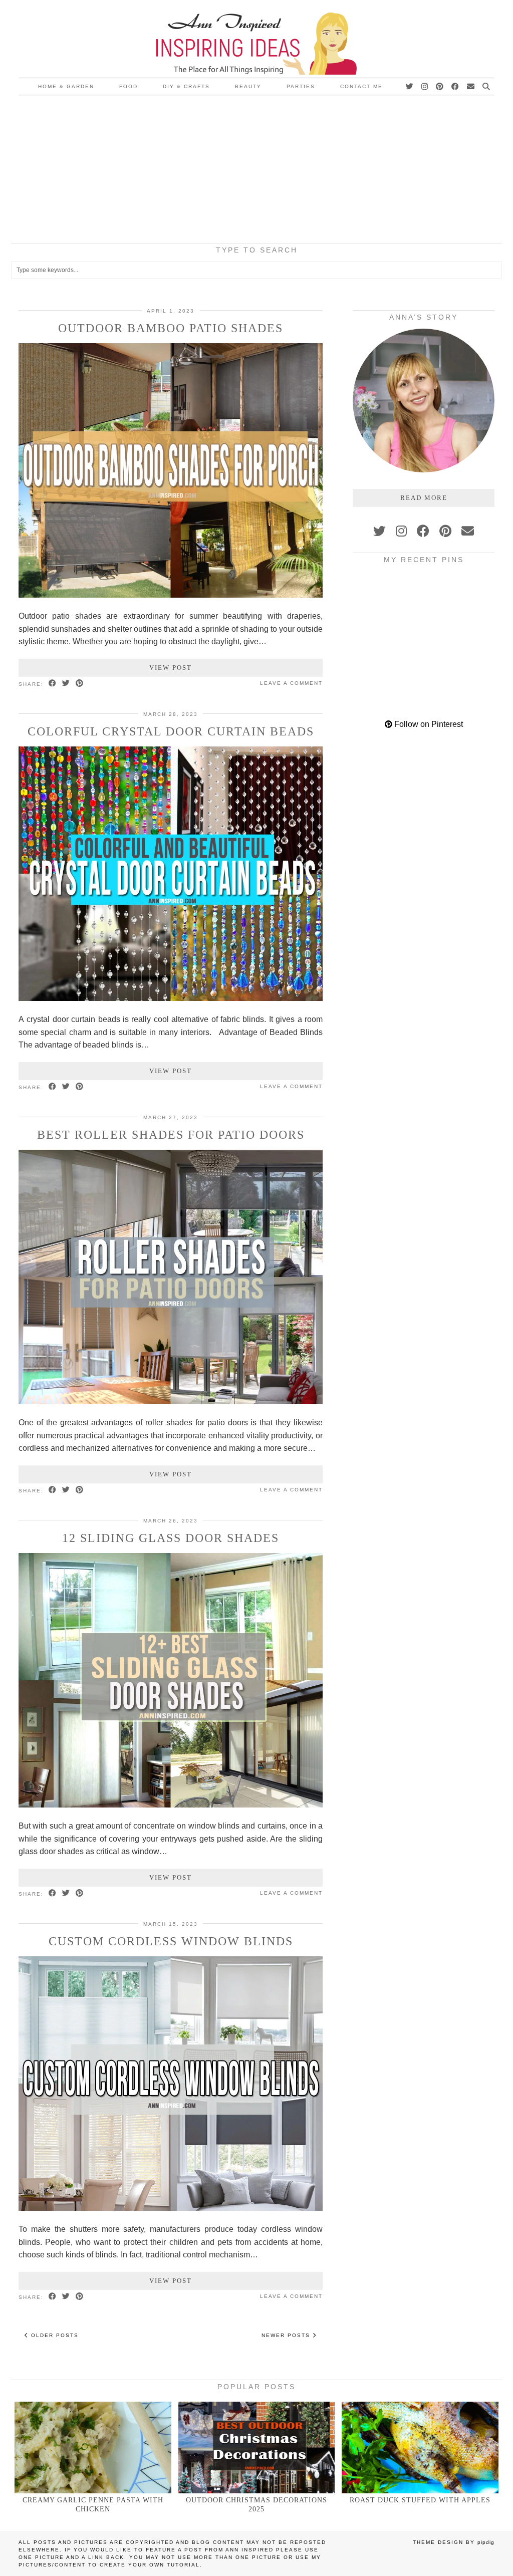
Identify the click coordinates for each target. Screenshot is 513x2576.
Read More (424, 498)
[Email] (471, 87)
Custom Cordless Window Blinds (171, 1941)
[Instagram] (425, 87)
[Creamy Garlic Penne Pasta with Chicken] (93, 2448)
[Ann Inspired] (256, 39)
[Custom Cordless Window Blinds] (171, 2208)
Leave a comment (291, 683)
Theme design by (454, 2542)
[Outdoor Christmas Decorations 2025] (257, 2448)
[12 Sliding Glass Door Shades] (171, 1805)
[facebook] (423, 531)
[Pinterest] (440, 87)
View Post (171, 668)
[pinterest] (445, 531)
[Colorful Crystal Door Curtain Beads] (171, 998)
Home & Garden (66, 86)
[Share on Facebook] (53, 684)
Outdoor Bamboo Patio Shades (171, 328)
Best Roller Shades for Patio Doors (171, 1135)
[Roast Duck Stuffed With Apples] (420, 2448)
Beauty (248, 86)
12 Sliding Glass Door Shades (171, 1538)
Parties (301, 86)
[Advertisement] (256, 171)
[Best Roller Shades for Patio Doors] (171, 1401)
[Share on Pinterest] (80, 684)
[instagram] (401, 531)
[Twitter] (410, 87)
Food (129, 86)
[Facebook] (456, 87)
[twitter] (379, 531)
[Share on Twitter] (66, 684)
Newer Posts (287, 2335)
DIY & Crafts (186, 86)
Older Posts (54, 2335)
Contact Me (361, 86)
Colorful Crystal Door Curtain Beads (171, 731)
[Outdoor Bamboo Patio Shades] (171, 595)
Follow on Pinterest (428, 724)
